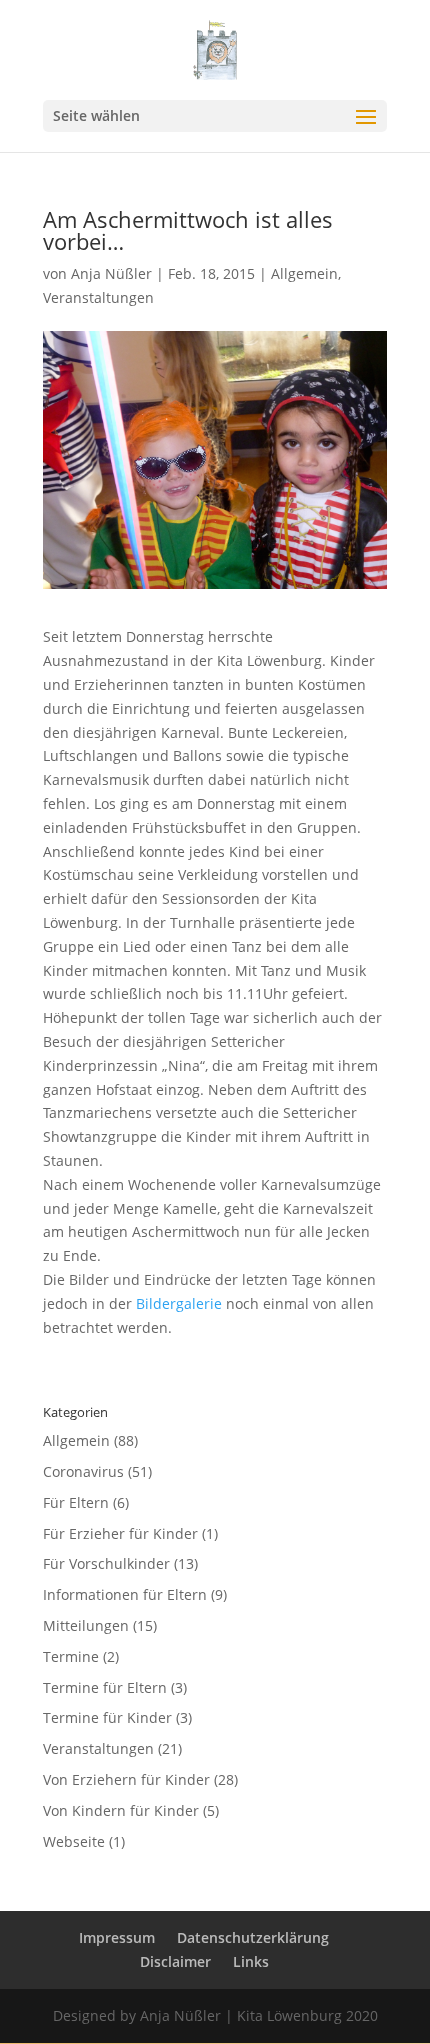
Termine (71, 1656)
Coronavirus (83, 1471)
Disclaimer (175, 1961)
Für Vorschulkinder (106, 1563)
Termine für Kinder (107, 1717)
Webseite (74, 1841)
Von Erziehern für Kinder (126, 1779)
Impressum (117, 1937)
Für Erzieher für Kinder (120, 1533)
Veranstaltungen (98, 297)
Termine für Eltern (105, 1687)
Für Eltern (76, 1502)
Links (251, 1961)
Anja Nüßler (111, 273)
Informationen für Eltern (125, 1594)
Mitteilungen (86, 1625)
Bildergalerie (179, 1303)
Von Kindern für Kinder (121, 1810)
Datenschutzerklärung (253, 1937)
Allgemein (304, 273)
